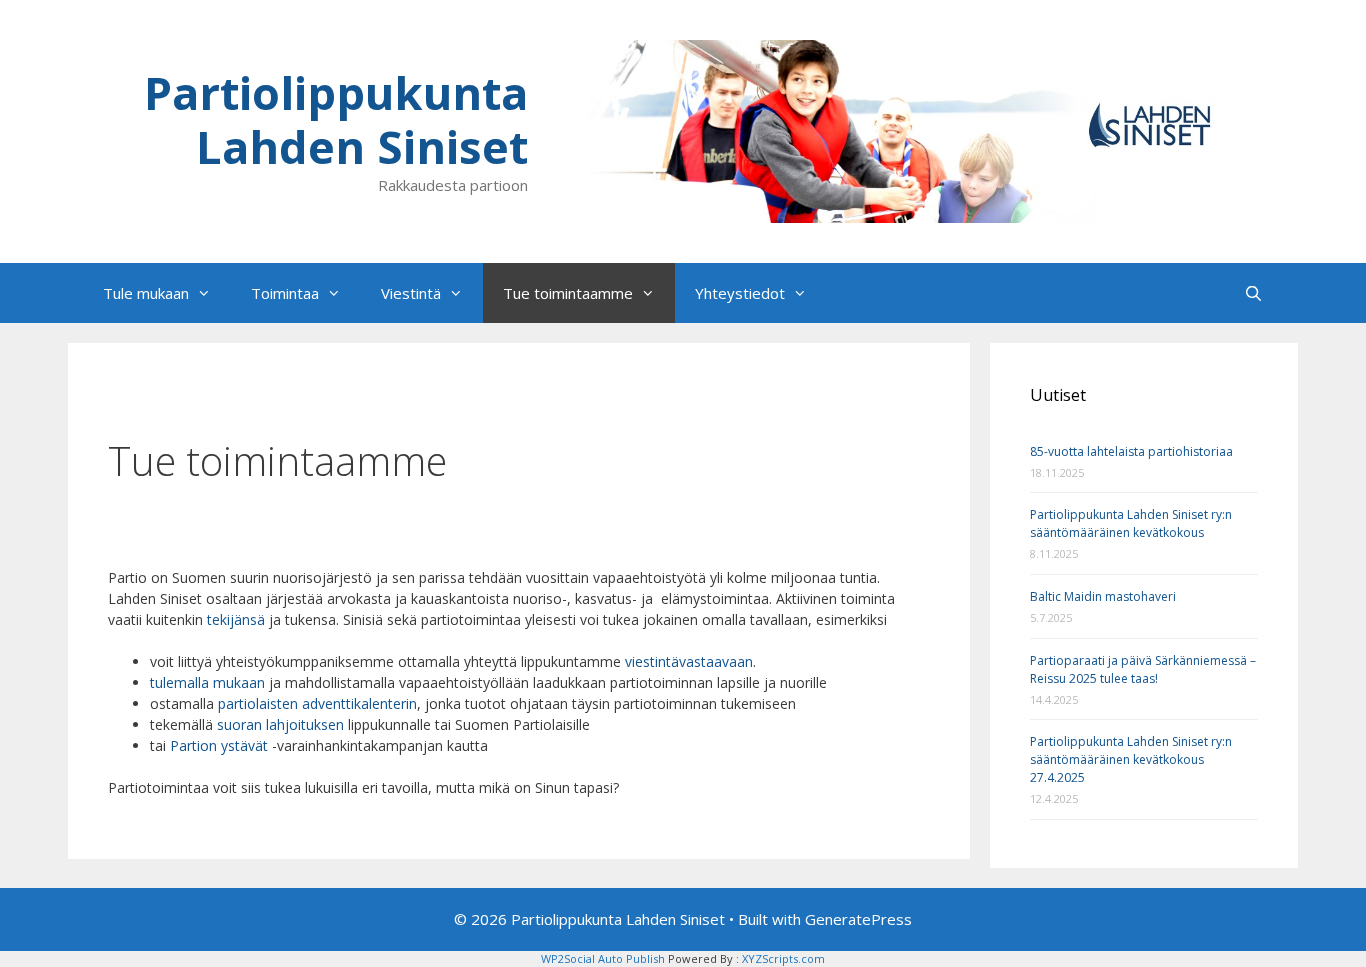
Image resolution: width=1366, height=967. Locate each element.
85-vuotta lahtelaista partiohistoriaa (1131, 451)
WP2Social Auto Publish (603, 958)
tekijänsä (238, 619)
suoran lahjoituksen (280, 724)
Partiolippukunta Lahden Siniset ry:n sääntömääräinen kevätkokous (1131, 523)
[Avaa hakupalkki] (1253, 293)
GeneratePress (858, 919)
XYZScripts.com (783, 958)
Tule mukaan (146, 293)
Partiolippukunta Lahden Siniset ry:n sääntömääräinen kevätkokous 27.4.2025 (1131, 759)
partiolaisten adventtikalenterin (317, 703)
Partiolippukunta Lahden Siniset (336, 119)
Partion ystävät (219, 745)
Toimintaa (285, 293)
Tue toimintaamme (568, 293)
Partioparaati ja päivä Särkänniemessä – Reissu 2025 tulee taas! (1143, 669)
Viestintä (411, 293)
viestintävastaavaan (689, 661)
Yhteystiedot (740, 293)
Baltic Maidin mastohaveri (1103, 596)
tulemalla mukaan (207, 682)
